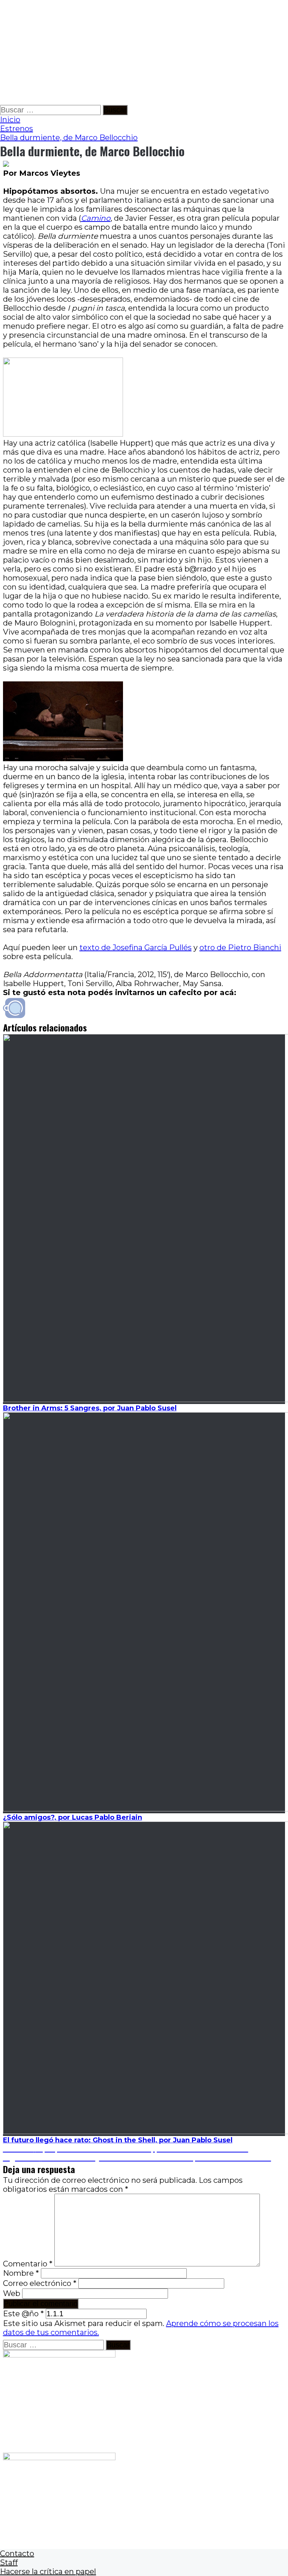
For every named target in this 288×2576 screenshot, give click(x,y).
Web (12, 2293)
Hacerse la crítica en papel (48, 2572)
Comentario (28, 2264)
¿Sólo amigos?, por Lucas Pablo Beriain (73, 1817)
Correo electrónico (40, 2283)
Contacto (17, 2554)
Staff (9, 2563)
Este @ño (23, 2314)
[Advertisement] (144, 52)
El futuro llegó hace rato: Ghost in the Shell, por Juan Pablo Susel (118, 2140)
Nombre (21, 2273)
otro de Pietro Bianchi (240, 947)
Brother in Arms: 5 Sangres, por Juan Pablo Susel (90, 1408)
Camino (96, 218)
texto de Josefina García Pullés (136, 947)
